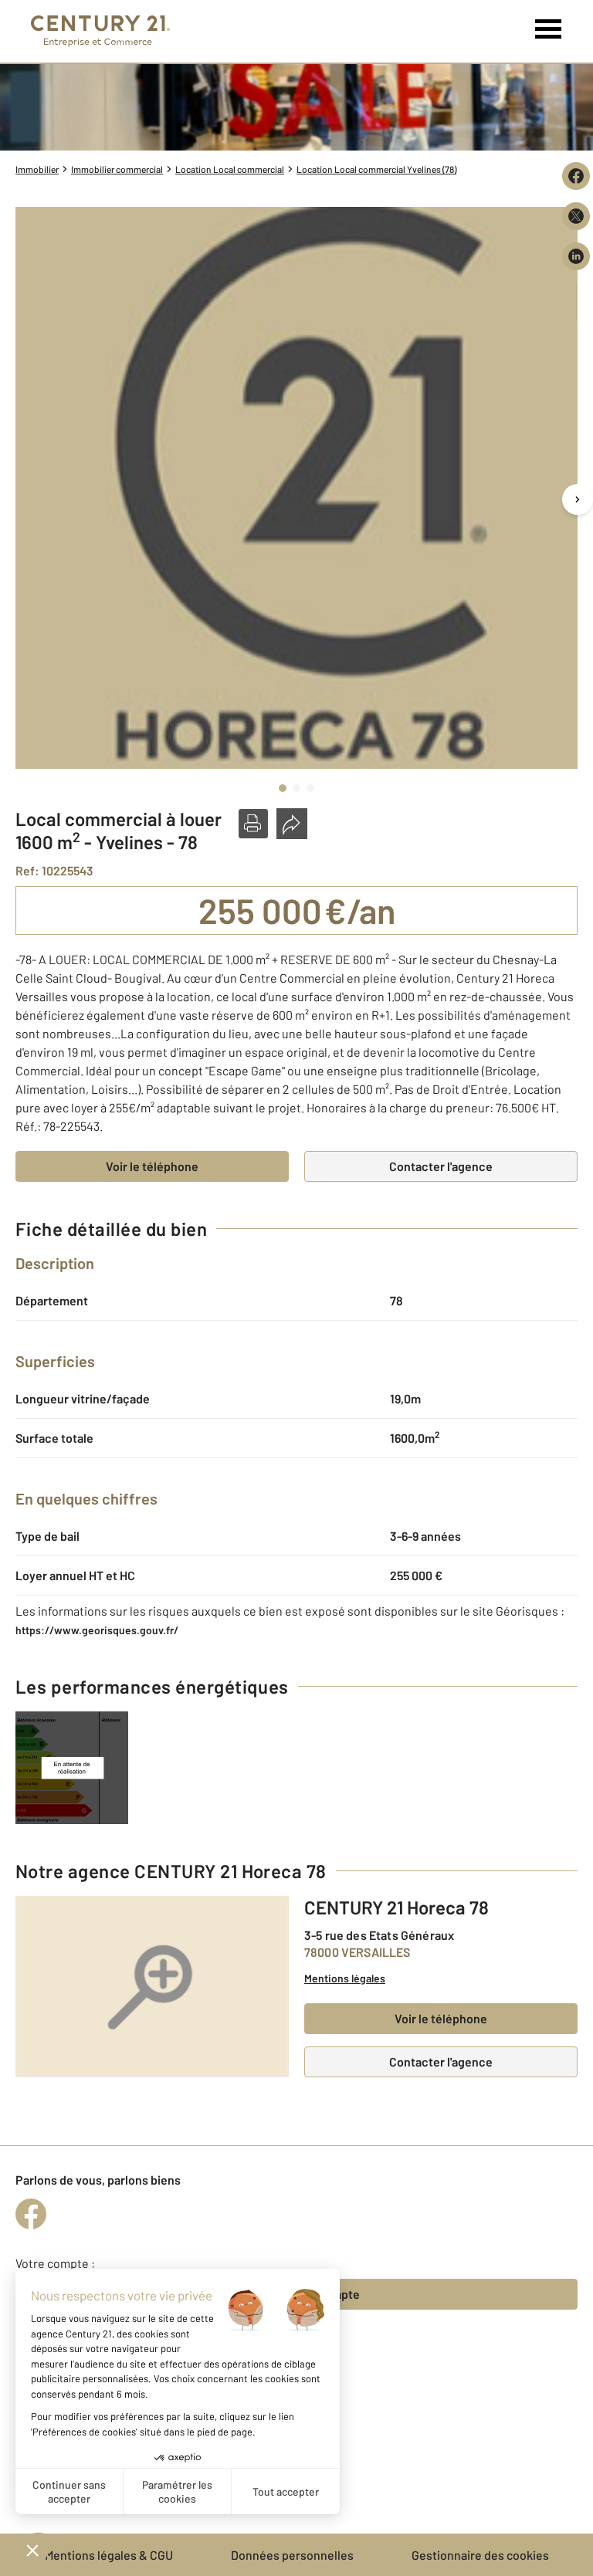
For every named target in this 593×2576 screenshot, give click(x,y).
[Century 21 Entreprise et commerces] (100, 31)
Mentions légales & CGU (109, 2555)
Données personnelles (292, 2555)
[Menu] (549, 29)
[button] (253, 824)
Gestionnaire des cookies (480, 2555)
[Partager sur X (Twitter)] (576, 216)
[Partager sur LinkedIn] (576, 256)
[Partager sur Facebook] (576, 176)
